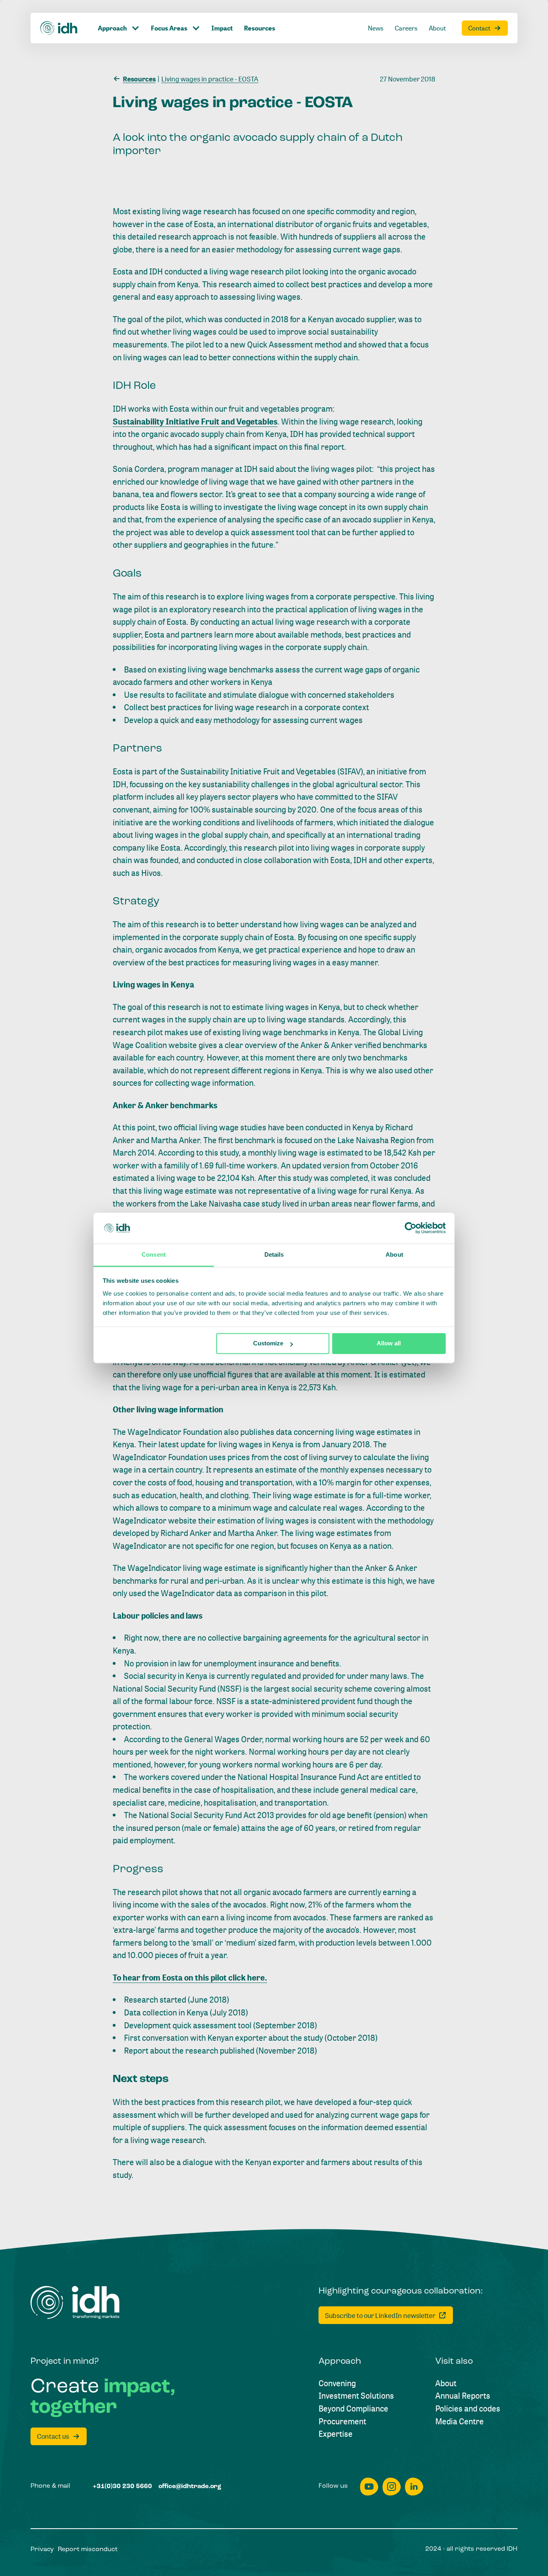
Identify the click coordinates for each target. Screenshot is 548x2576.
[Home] (59, 28)
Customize (268, 1344)
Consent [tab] (154, 1254)
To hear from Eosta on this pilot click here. (190, 1978)
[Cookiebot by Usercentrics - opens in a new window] (411, 1228)
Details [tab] (274, 1254)
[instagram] (392, 2487)
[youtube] (369, 2487)
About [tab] (394, 1254)
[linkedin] (414, 2487)
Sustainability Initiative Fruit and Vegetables (195, 422)
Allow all (389, 1344)
